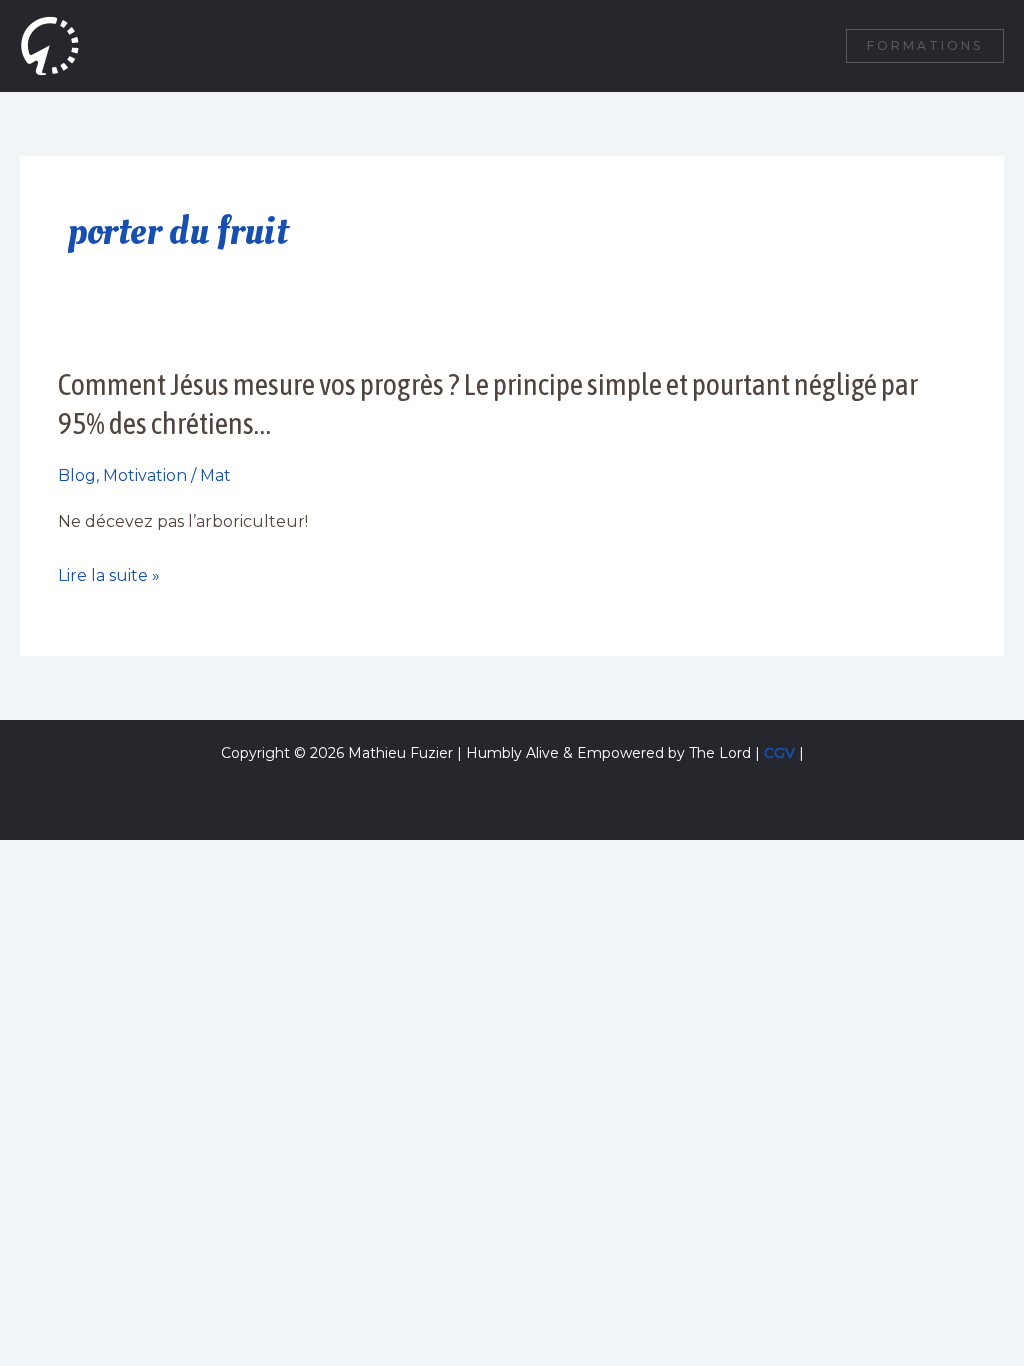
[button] (925, 46)
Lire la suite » (109, 576)
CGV (779, 753)
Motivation (145, 475)
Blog (77, 475)
